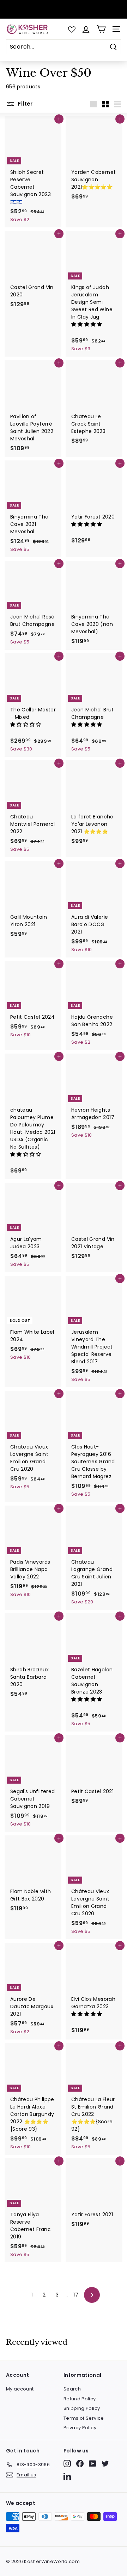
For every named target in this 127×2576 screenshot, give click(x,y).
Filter (25, 104)
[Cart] (101, 29)
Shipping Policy (82, 2408)
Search (72, 2389)
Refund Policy (80, 2399)
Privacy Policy (80, 2428)
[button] (87, 324)
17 (76, 2295)
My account (20, 2389)
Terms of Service (84, 2418)
